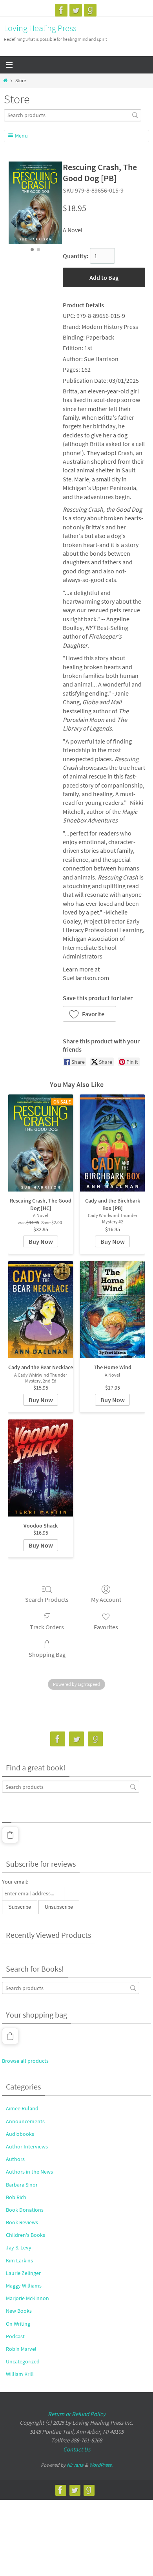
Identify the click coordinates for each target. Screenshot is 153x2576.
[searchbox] (73, 115)
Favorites (106, 1627)
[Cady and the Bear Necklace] (41, 1310)
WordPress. (101, 2465)
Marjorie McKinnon (27, 2298)
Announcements (25, 2121)
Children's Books (25, 2235)
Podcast (15, 2336)
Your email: (15, 1882)
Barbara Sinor (22, 2185)
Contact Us (77, 2449)
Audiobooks (20, 2134)
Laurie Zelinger (23, 2273)
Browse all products (25, 2061)
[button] (89, 1014)
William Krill (20, 2374)
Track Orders (47, 1627)
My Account (106, 1599)
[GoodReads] (90, 10)
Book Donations (25, 2210)
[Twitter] (76, 10)
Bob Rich (16, 2197)
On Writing (18, 2324)
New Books (19, 2311)
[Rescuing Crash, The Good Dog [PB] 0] (35, 203)
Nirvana (75, 2465)
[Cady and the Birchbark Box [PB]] (112, 1143)
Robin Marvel (21, 2349)
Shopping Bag (47, 1654)
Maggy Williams (24, 2286)
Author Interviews (27, 2146)
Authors (15, 2159)
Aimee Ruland (22, 2108)
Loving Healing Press (40, 28)
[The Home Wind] (112, 1310)
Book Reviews (22, 2222)
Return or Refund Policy (77, 2414)
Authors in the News (29, 2172)
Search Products (47, 1599)
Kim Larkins (19, 2260)
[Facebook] (61, 10)
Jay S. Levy (19, 2247)
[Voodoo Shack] (41, 1468)
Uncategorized (23, 2361)
